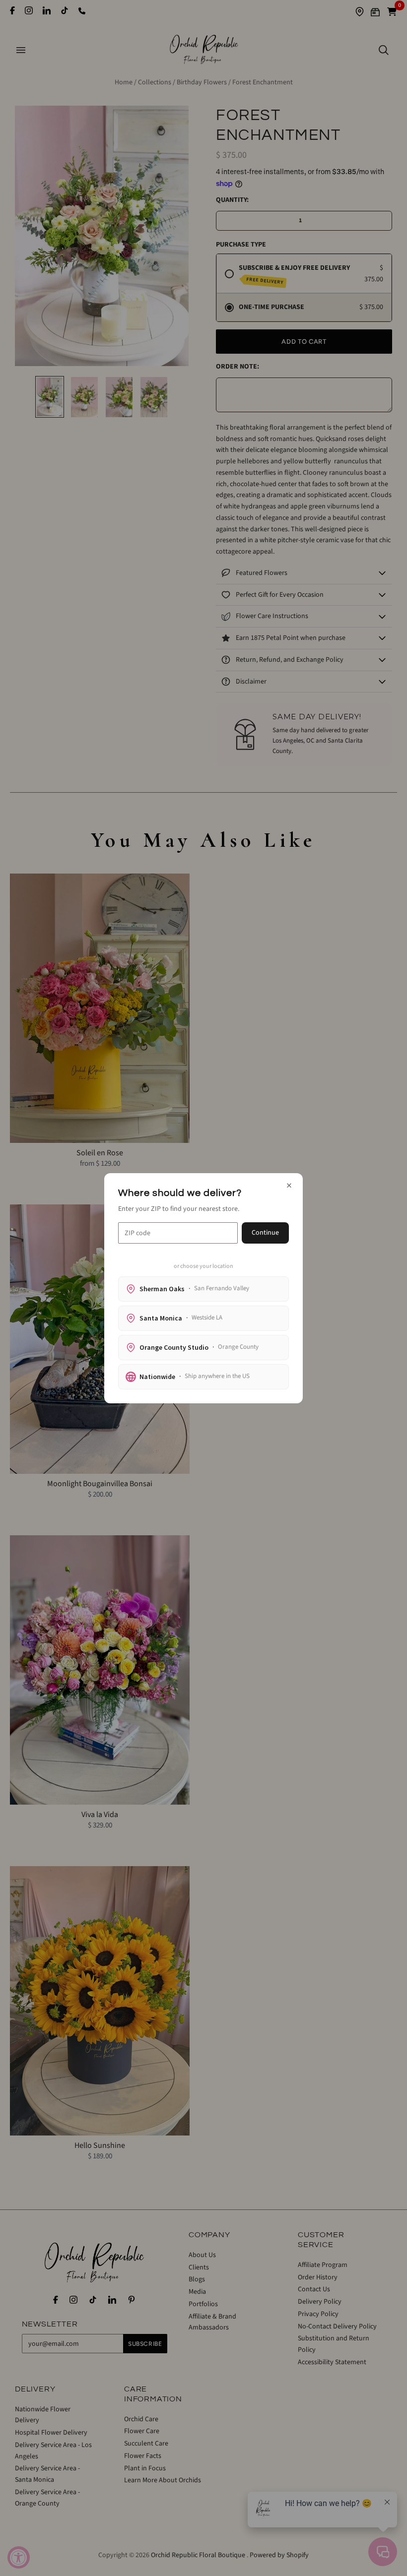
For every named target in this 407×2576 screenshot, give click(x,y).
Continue (265, 1233)
